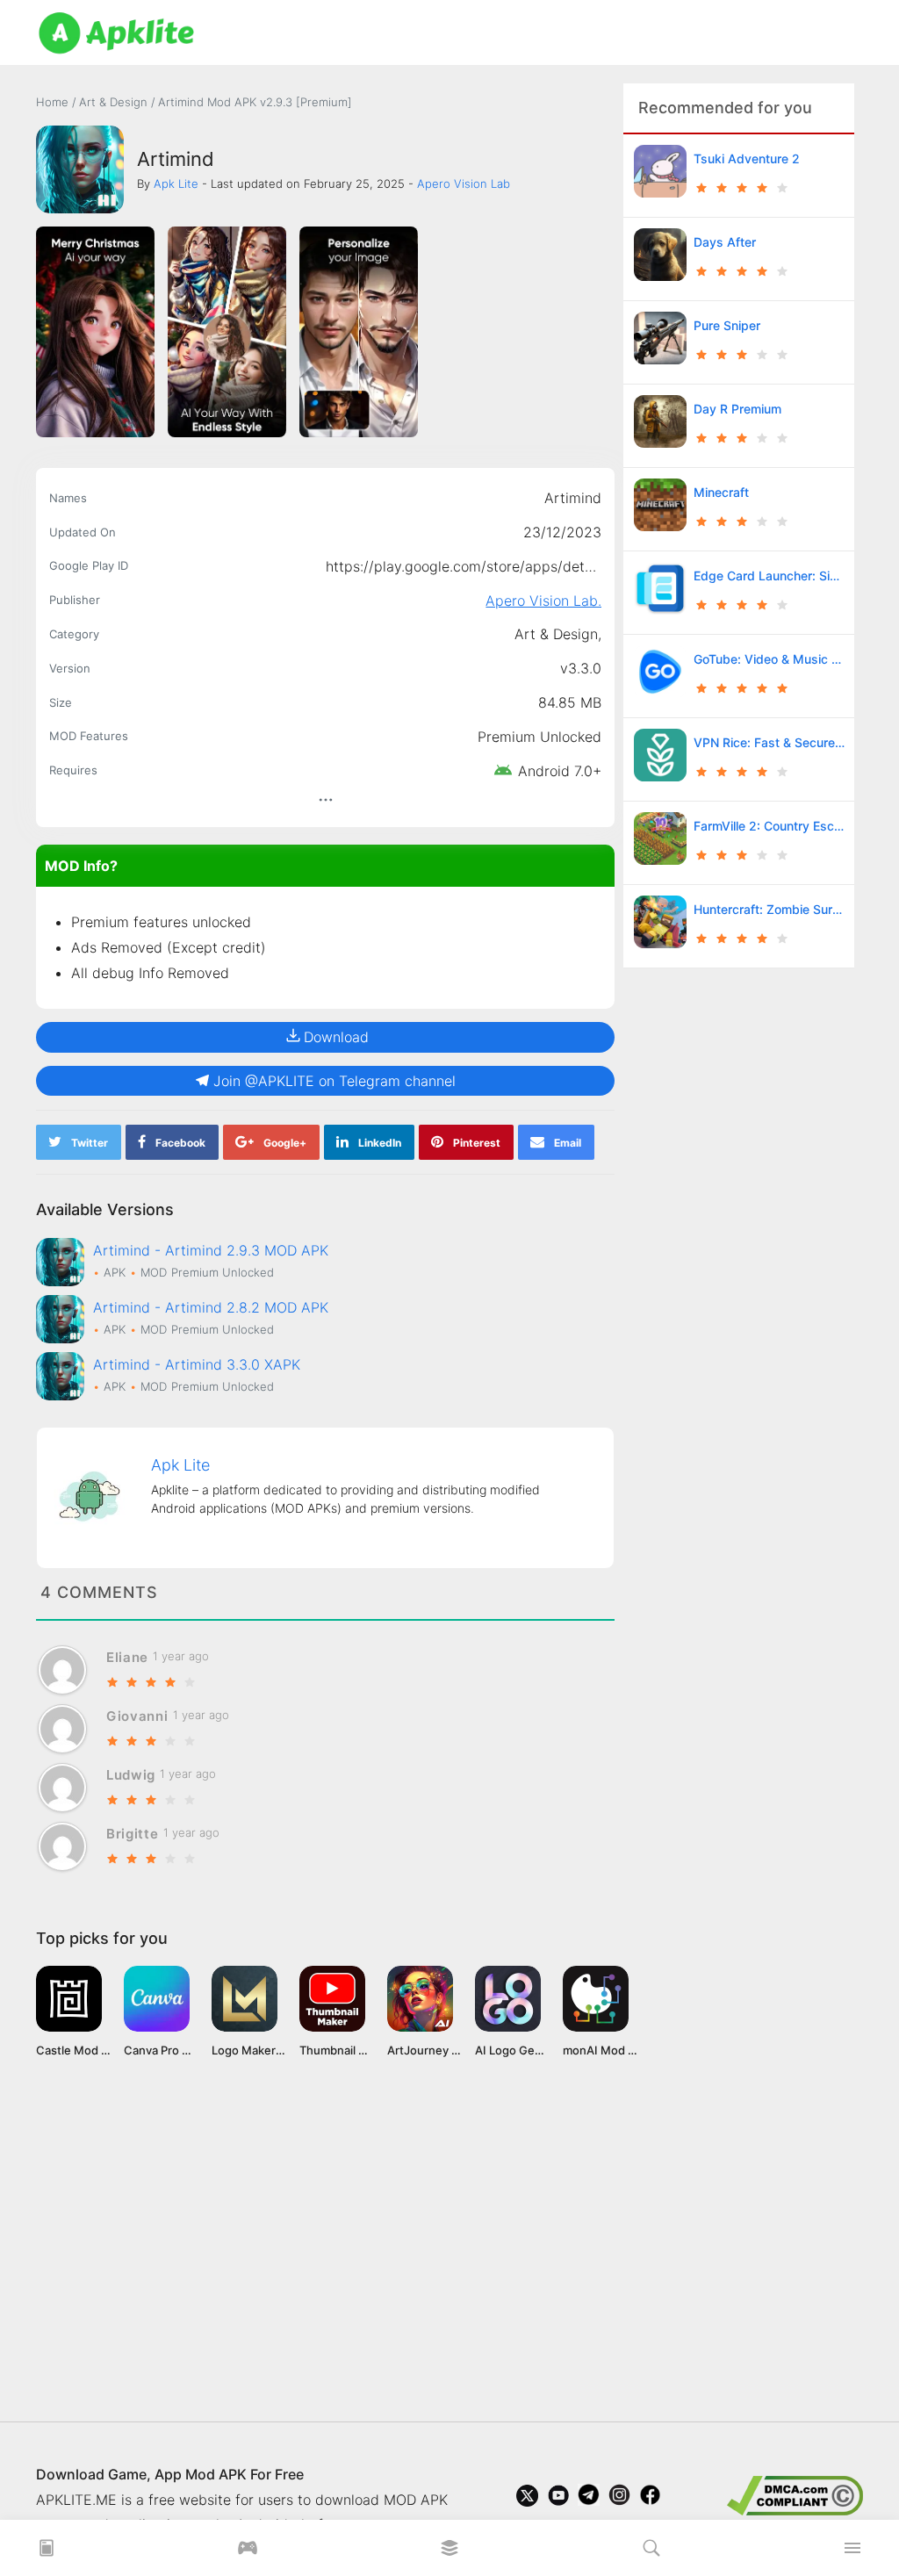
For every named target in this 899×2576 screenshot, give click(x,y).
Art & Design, (558, 634)
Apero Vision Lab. (543, 601)
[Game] (248, 2553)
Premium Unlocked (539, 737)
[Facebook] (650, 2500)
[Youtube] (558, 2500)
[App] (449, 2553)
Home (52, 102)
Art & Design (115, 102)
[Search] (651, 2553)
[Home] (47, 2553)
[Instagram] (619, 2500)
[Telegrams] (589, 2500)
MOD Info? (81, 866)
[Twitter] (527, 2500)
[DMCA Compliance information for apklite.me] (795, 2494)
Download (336, 1037)
